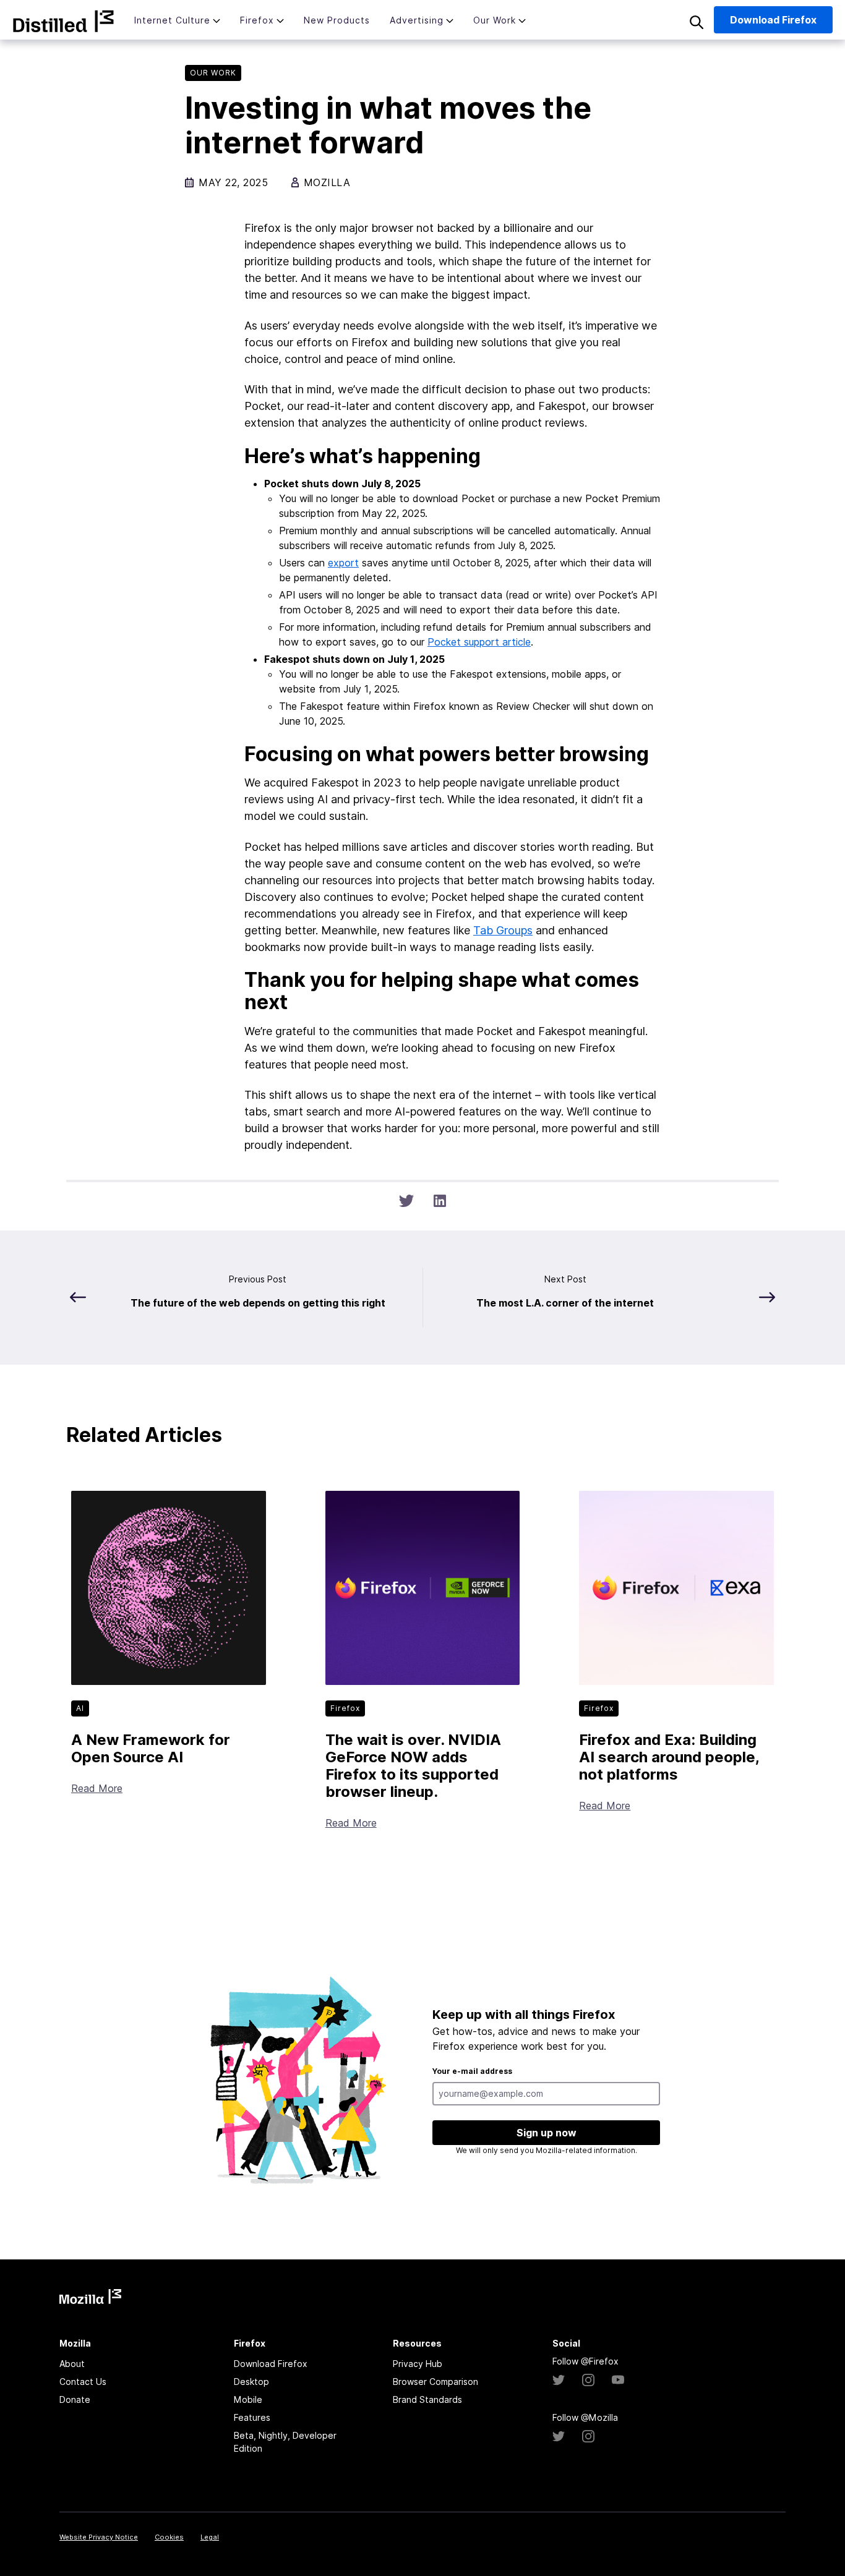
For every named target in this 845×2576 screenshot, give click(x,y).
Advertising (417, 20)
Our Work (495, 20)
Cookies (169, 2537)
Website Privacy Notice (99, 2537)
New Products (337, 20)
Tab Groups (503, 930)
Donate (75, 2399)
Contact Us (83, 2382)
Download (773, 20)
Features (252, 2417)
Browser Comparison (435, 2382)
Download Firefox (271, 2364)
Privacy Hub (418, 2364)
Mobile (248, 2399)
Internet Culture (172, 20)
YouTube (618, 2380)
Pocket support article (479, 642)
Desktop (251, 2382)
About (72, 2364)
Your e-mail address (472, 2071)
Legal (210, 2537)
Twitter (559, 2380)
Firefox (257, 20)
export (343, 563)
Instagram (588, 2380)
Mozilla (63, 21)
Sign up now (547, 2133)
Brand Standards (427, 2399)
